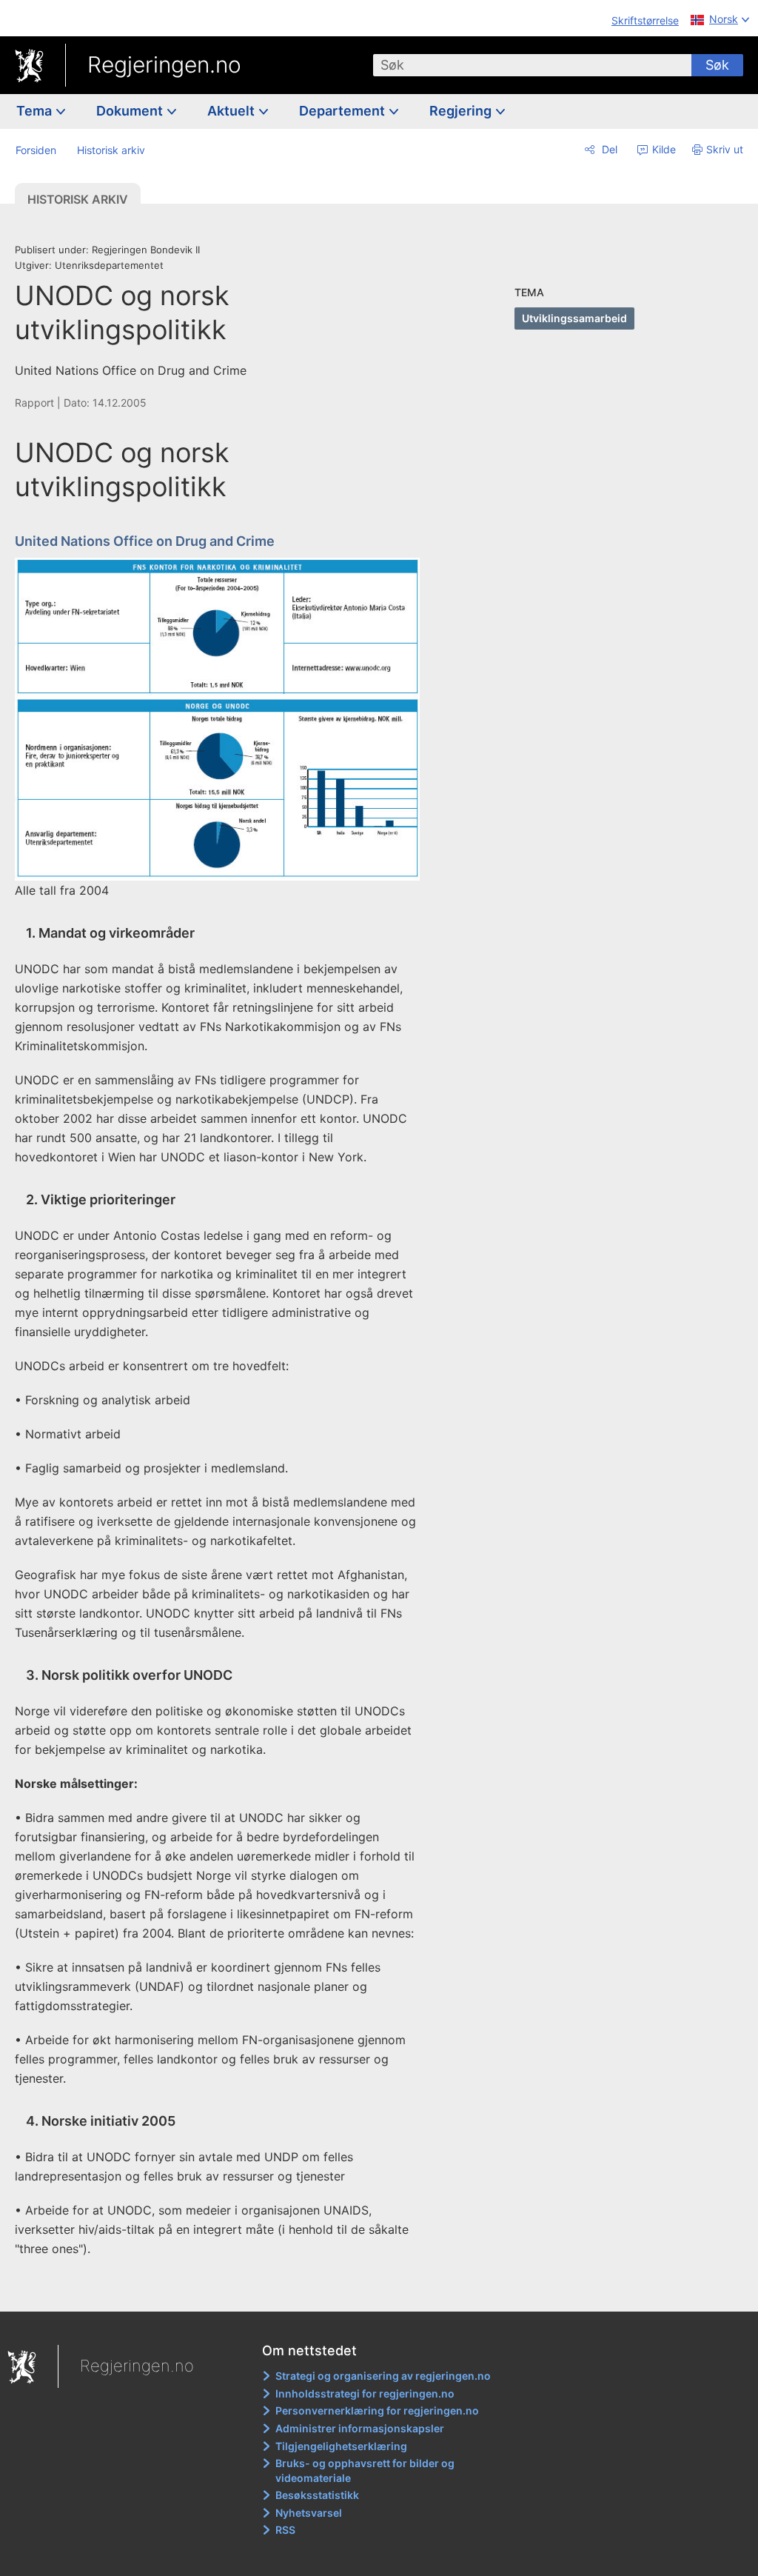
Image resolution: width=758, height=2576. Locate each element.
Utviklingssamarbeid (574, 318)
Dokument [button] (131, 111)
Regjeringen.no (164, 64)
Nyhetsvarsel (309, 2513)
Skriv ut (725, 149)
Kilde (663, 149)
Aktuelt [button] (232, 111)
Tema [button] (36, 111)
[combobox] (532, 65)
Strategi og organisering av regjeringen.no (383, 2376)
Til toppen (226, 2290)
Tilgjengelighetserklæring (341, 2446)
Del (608, 149)
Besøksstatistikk (317, 2495)
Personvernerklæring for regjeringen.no (377, 2410)
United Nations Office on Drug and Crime (145, 541)
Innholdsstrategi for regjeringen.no (365, 2393)
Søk (717, 65)
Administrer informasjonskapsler (360, 2428)
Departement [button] (343, 111)
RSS (285, 2530)
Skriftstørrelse (645, 20)
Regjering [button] (462, 111)
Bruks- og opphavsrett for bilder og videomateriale (365, 2470)
